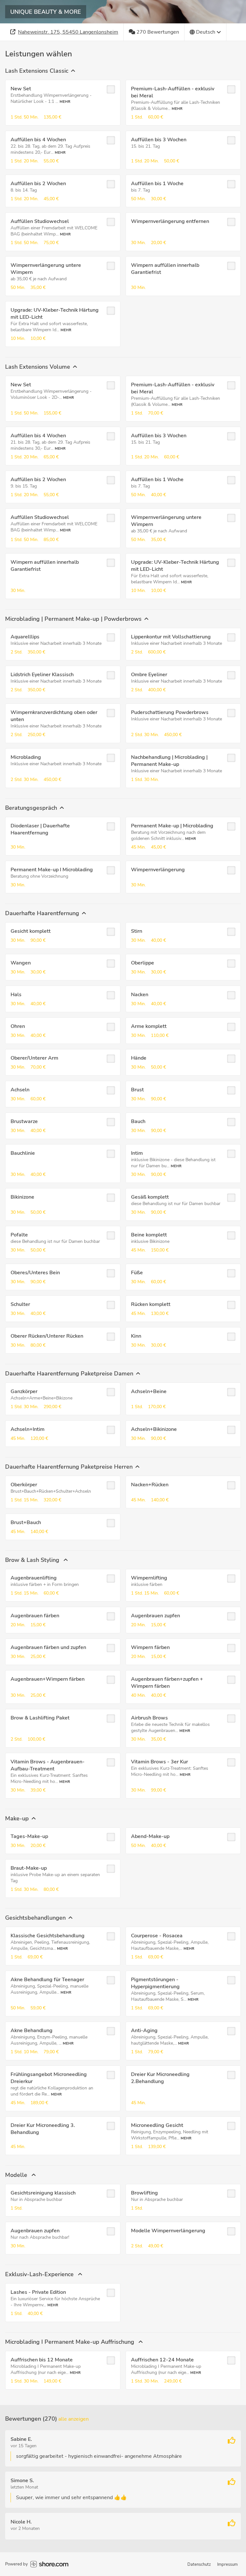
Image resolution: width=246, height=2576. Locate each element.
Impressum (227, 2564)
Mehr (65, 102)
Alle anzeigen (74, 2419)
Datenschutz (199, 2564)
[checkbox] (111, 89)
